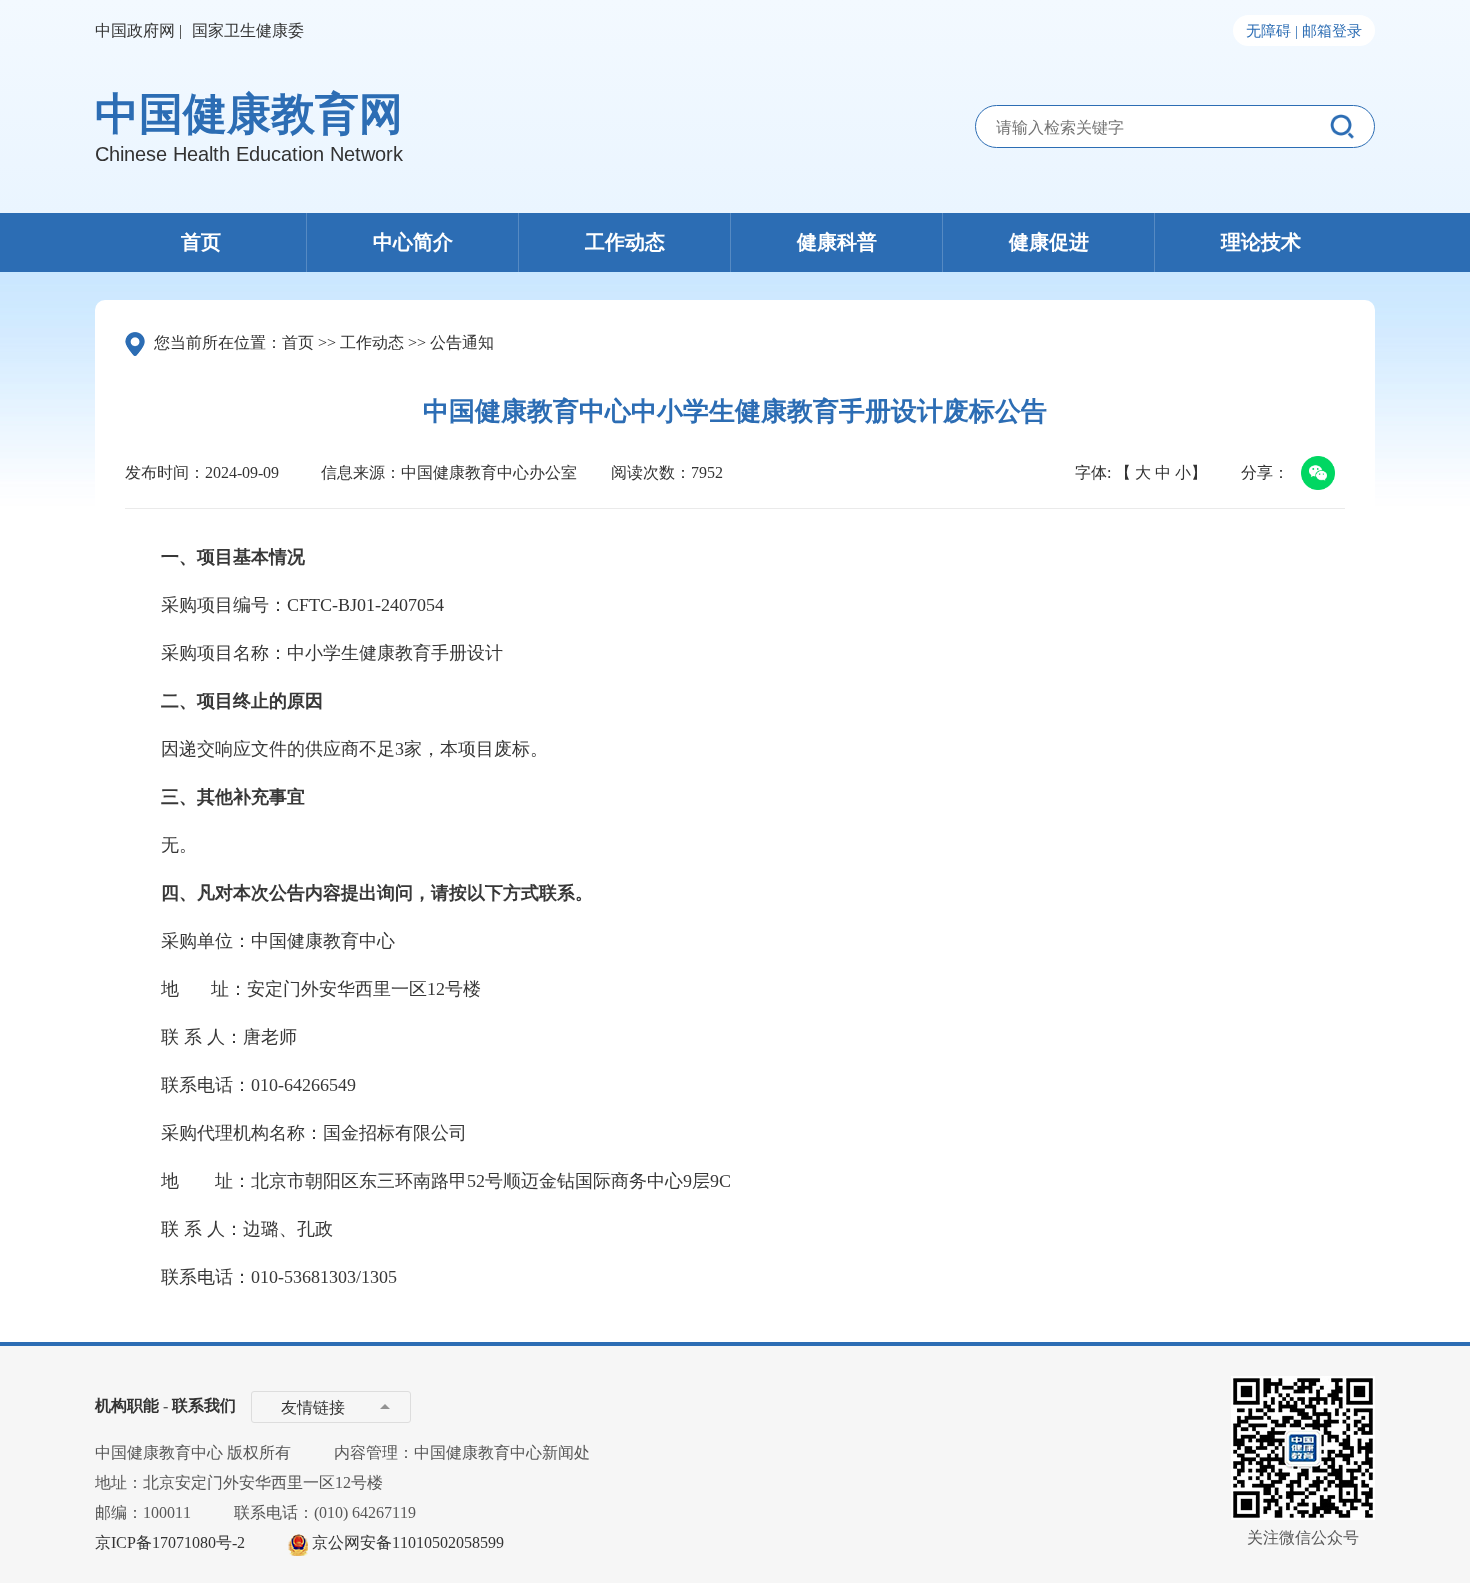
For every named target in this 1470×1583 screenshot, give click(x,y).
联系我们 (204, 1405)
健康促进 (1049, 242)
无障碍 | (1272, 31)
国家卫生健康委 (248, 30)
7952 (707, 472)
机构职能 (127, 1405)
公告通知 (462, 342)
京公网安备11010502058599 (408, 1542)
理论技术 (1261, 242)
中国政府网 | (138, 30)
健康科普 (837, 242)
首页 (201, 242)
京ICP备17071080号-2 (170, 1542)
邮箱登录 (1332, 31)
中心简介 (413, 242)
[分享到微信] (1314, 475)
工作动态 (625, 242)
